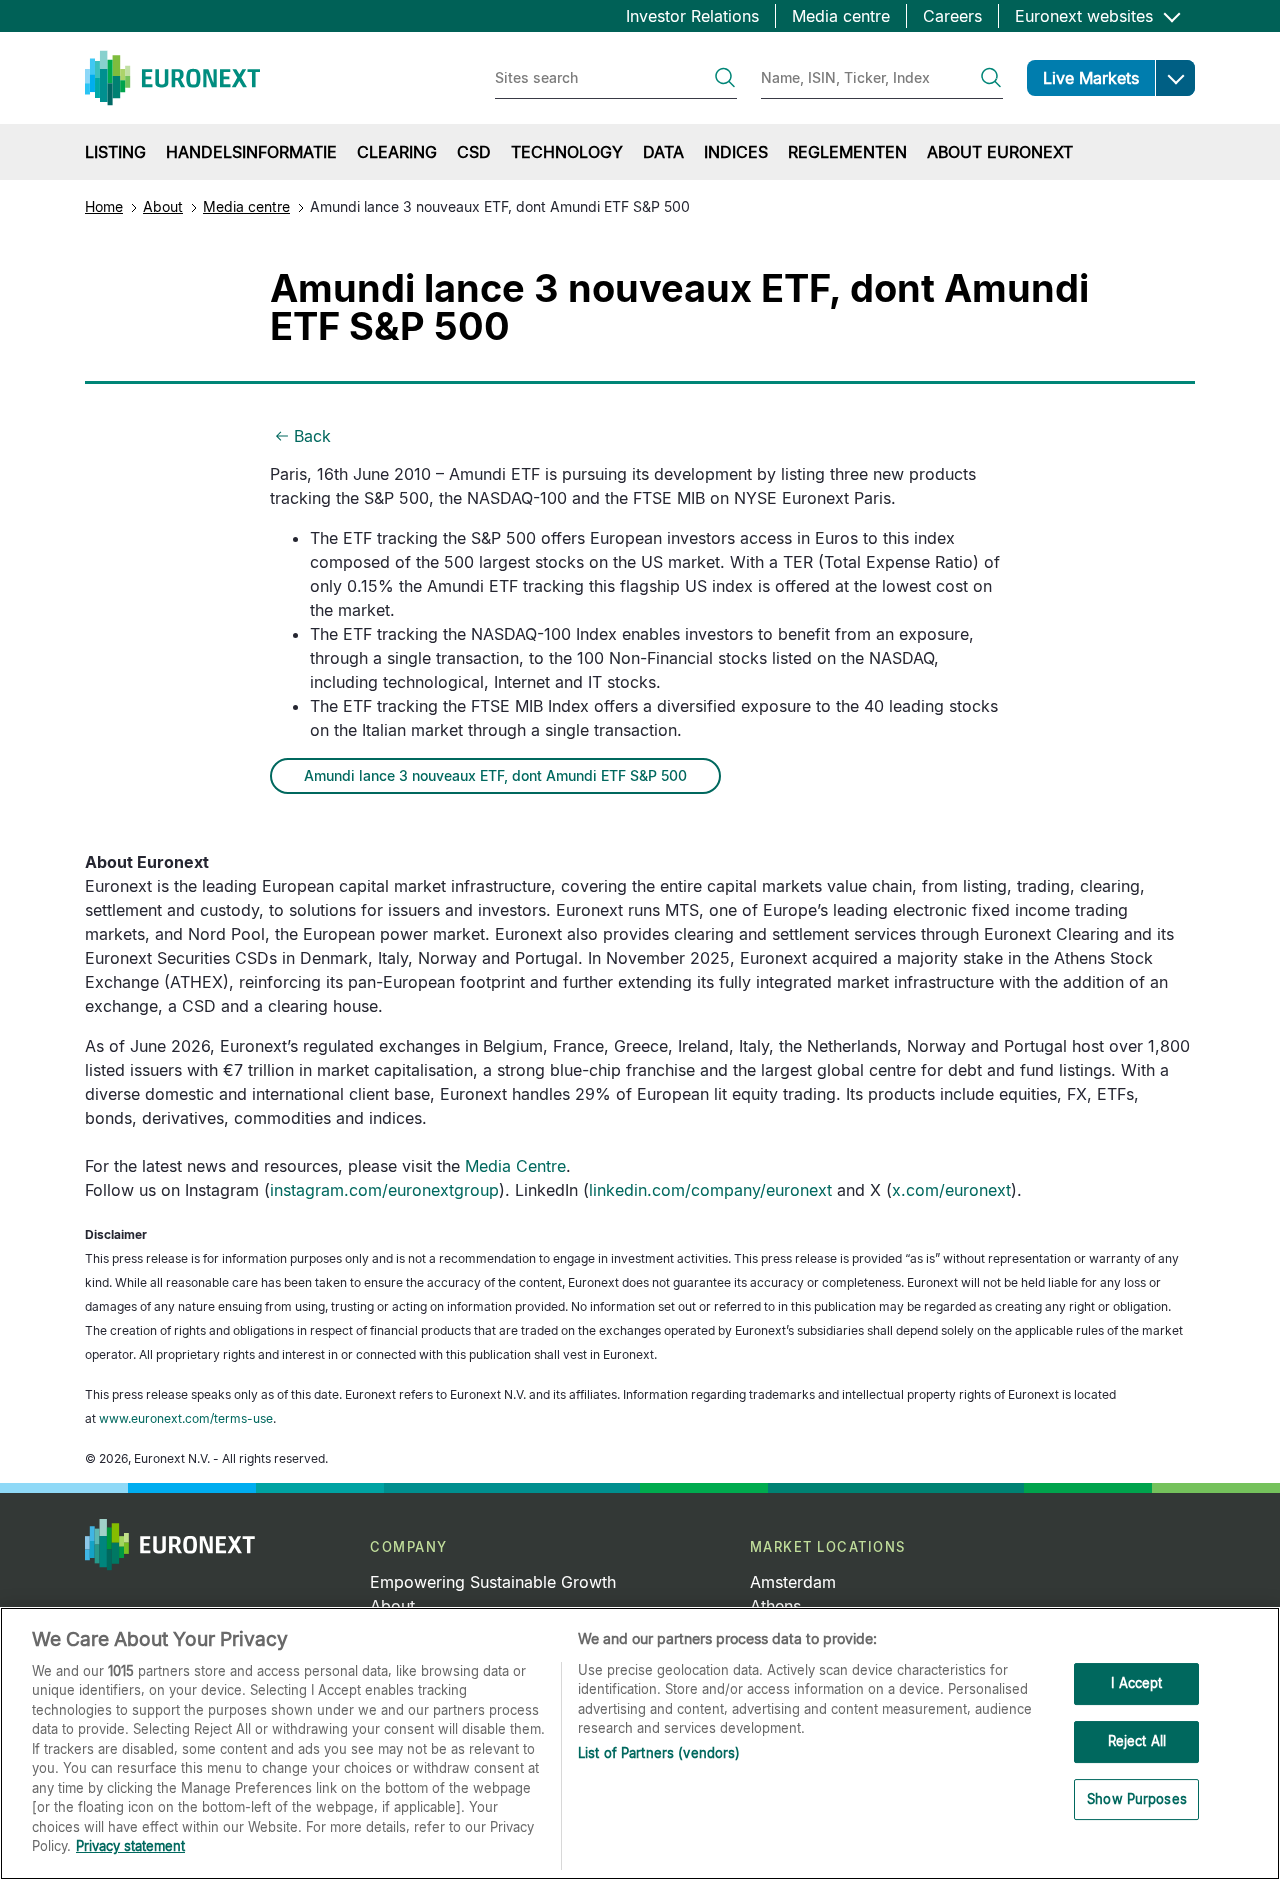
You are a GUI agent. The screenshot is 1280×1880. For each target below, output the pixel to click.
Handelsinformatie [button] (251, 152)
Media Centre (515, 1166)
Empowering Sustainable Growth (493, 1582)
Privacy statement (130, 1846)
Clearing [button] (397, 152)
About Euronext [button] (1000, 152)
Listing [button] (115, 152)
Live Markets (1091, 78)
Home (104, 206)
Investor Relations (692, 16)
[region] (640, 1743)
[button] (1175, 78)
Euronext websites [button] (1086, 16)
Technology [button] (567, 152)
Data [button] (663, 152)
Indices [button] (736, 152)
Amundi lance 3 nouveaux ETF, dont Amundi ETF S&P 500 (495, 775)
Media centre (841, 16)
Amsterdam (793, 1582)
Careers (952, 16)
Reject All (1137, 1741)
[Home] (172, 78)
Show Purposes (1137, 1799)
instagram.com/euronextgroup (384, 1190)
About (163, 206)
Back (312, 436)
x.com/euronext (951, 1190)
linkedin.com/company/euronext (710, 1190)
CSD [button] (474, 152)
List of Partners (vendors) (659, 1753)
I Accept (1136, 1684)
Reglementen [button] (847, 152)
